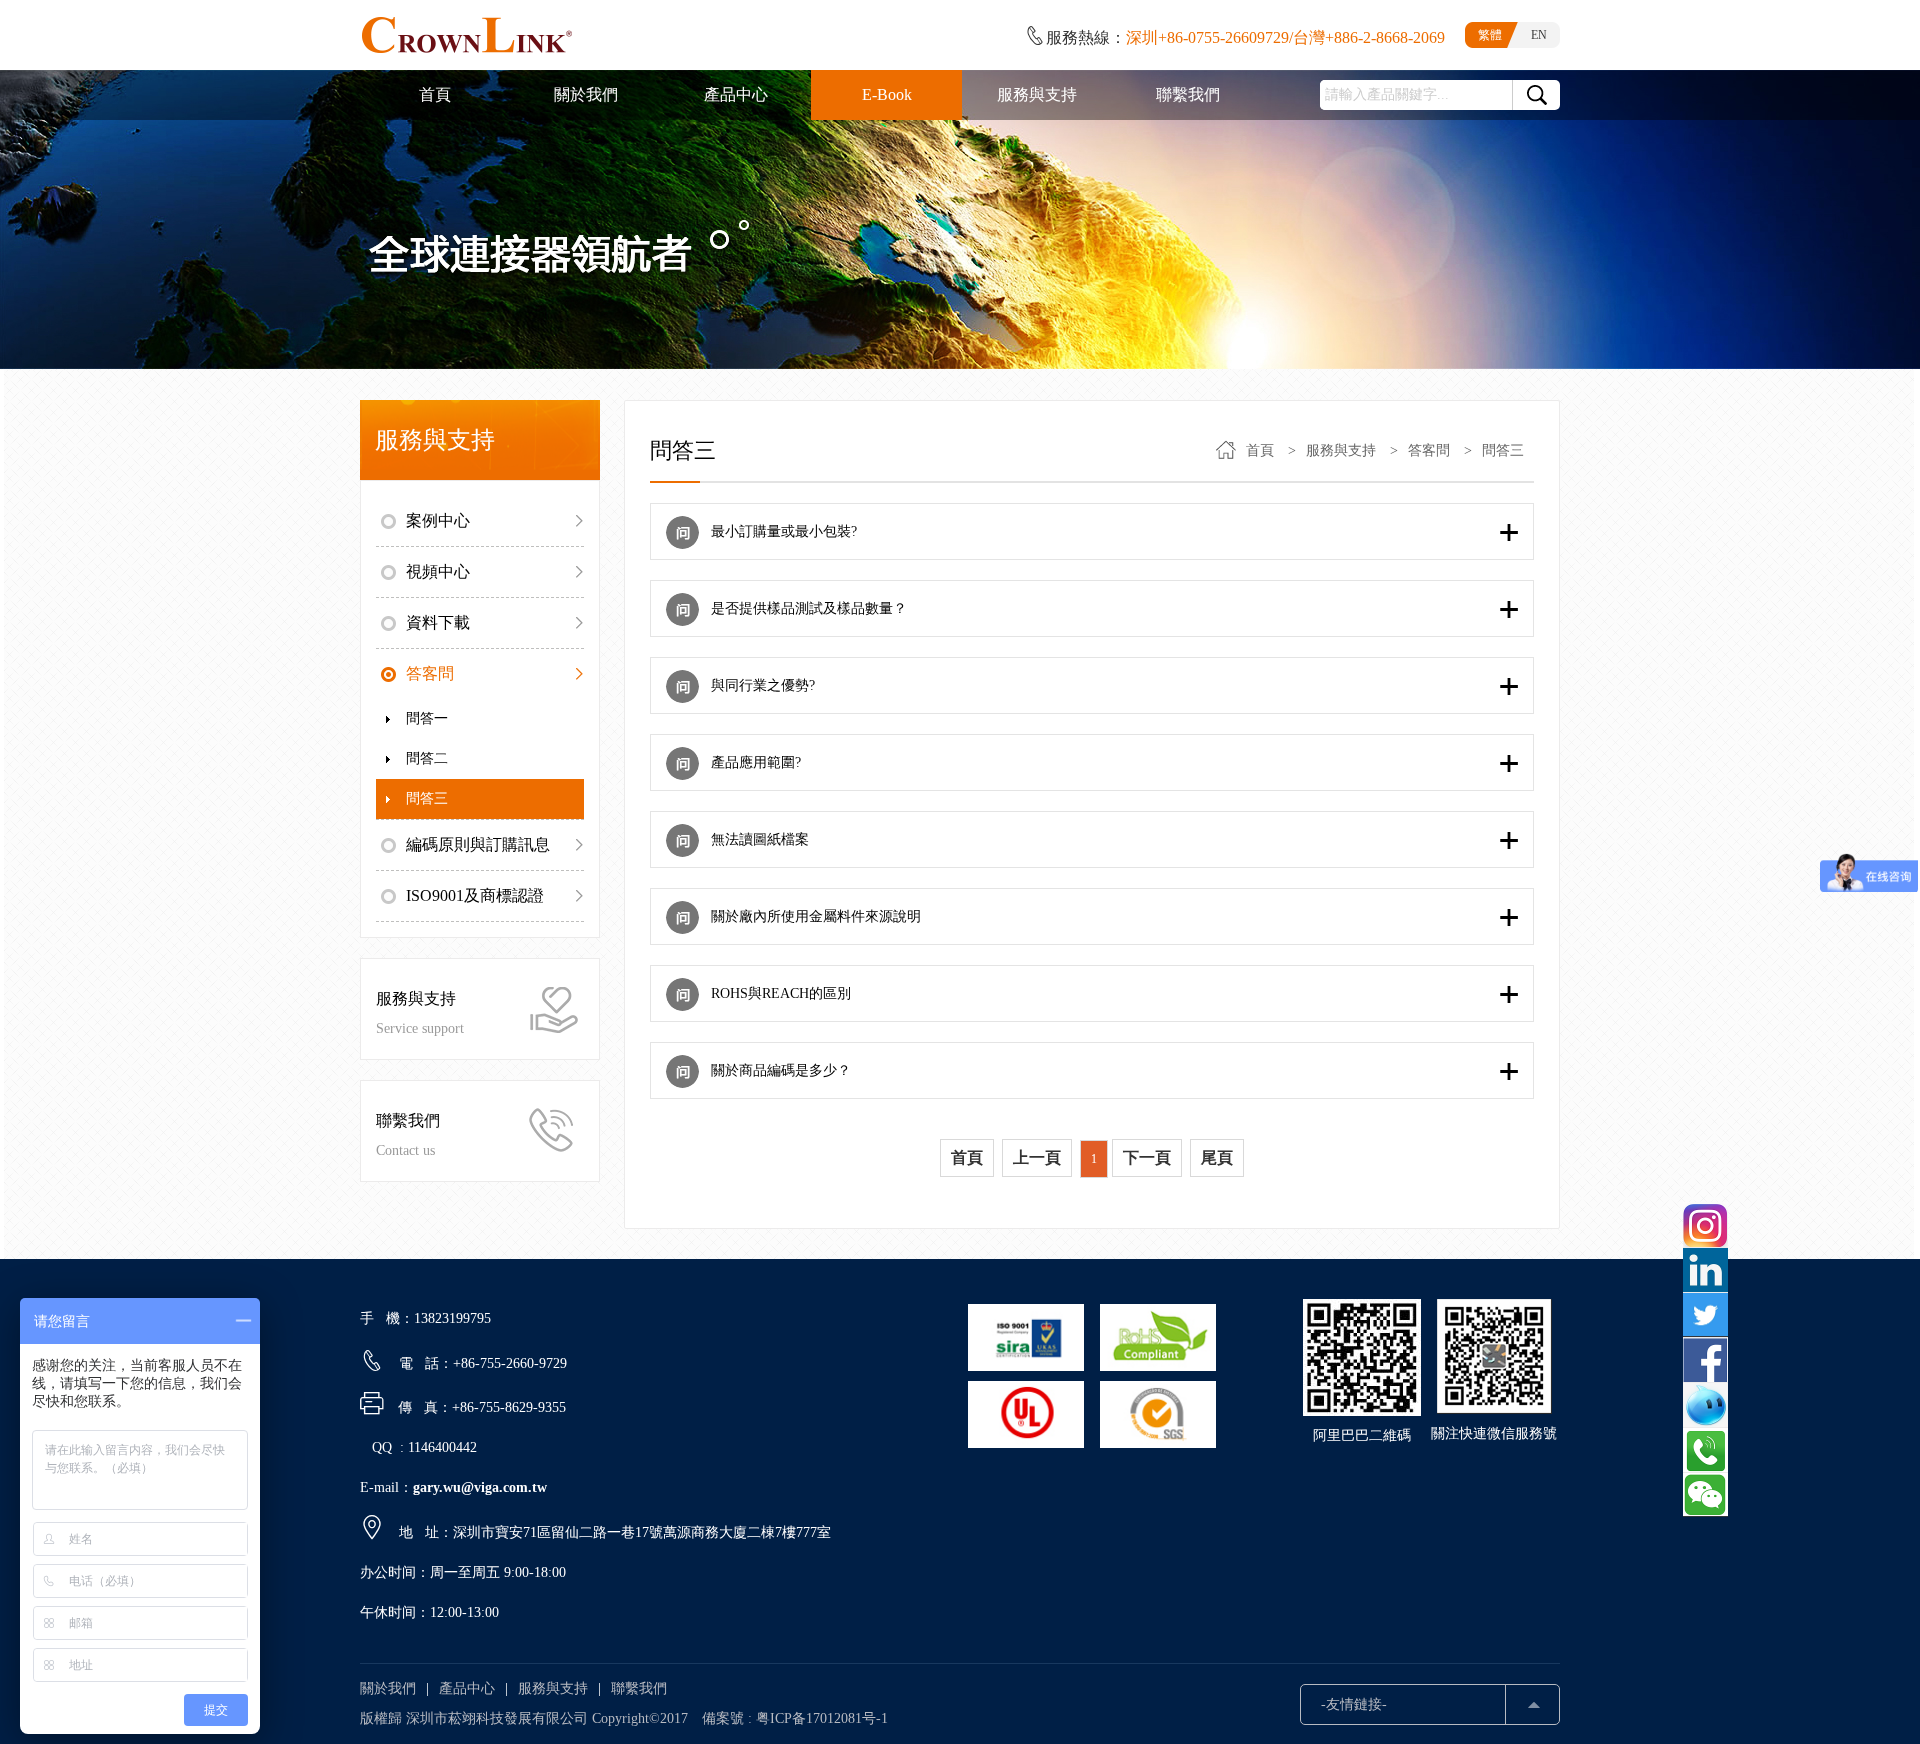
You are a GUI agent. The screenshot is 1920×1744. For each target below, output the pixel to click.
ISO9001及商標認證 (475, 895)
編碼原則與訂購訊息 (478, 844)
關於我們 (388, 1688)
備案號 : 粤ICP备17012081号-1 (795, 1718)
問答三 (427, 798)
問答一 (427, 718)
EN (1539, 35)
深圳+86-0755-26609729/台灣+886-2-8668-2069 (1285, 37)
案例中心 (438, 520)
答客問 (430, 673)
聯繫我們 (639, 1688)
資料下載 (438, 622)
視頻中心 (438, 571)
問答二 (427, 758)
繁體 (1490, 35)
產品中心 (467, 1688)
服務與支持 (1341, 450)
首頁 (1260, 450)
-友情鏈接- (1354, 1704)
